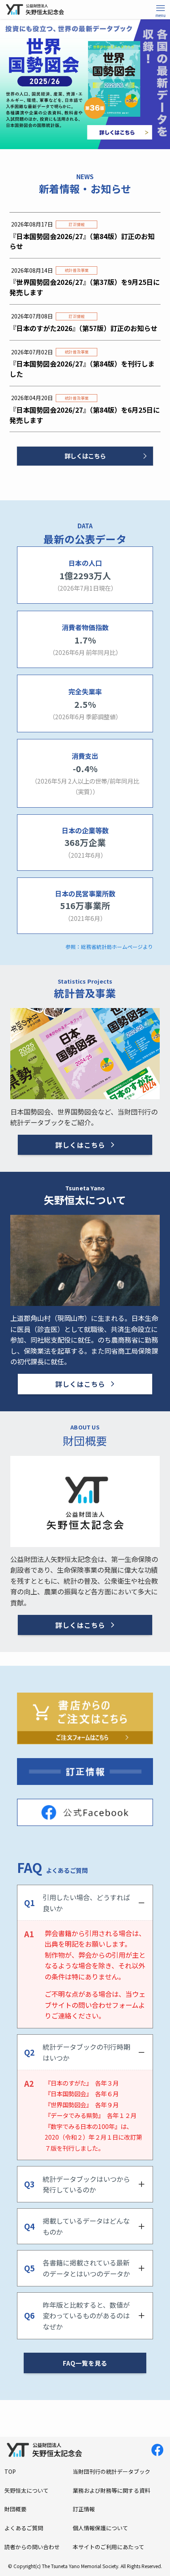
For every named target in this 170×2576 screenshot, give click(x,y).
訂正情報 (84, 2509)
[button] (161, 9)
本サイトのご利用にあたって (109, 2547)
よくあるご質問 (24, 2528)
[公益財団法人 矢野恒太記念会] (38, 9)
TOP (10, 2471)
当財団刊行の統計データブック (111, 2471)
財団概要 (15, 2509)
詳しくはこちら (85, 456)
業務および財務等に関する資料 (111, 2490)
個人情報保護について (100, 2528)
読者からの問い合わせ (32, 2547)
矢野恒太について (26, 2490)
